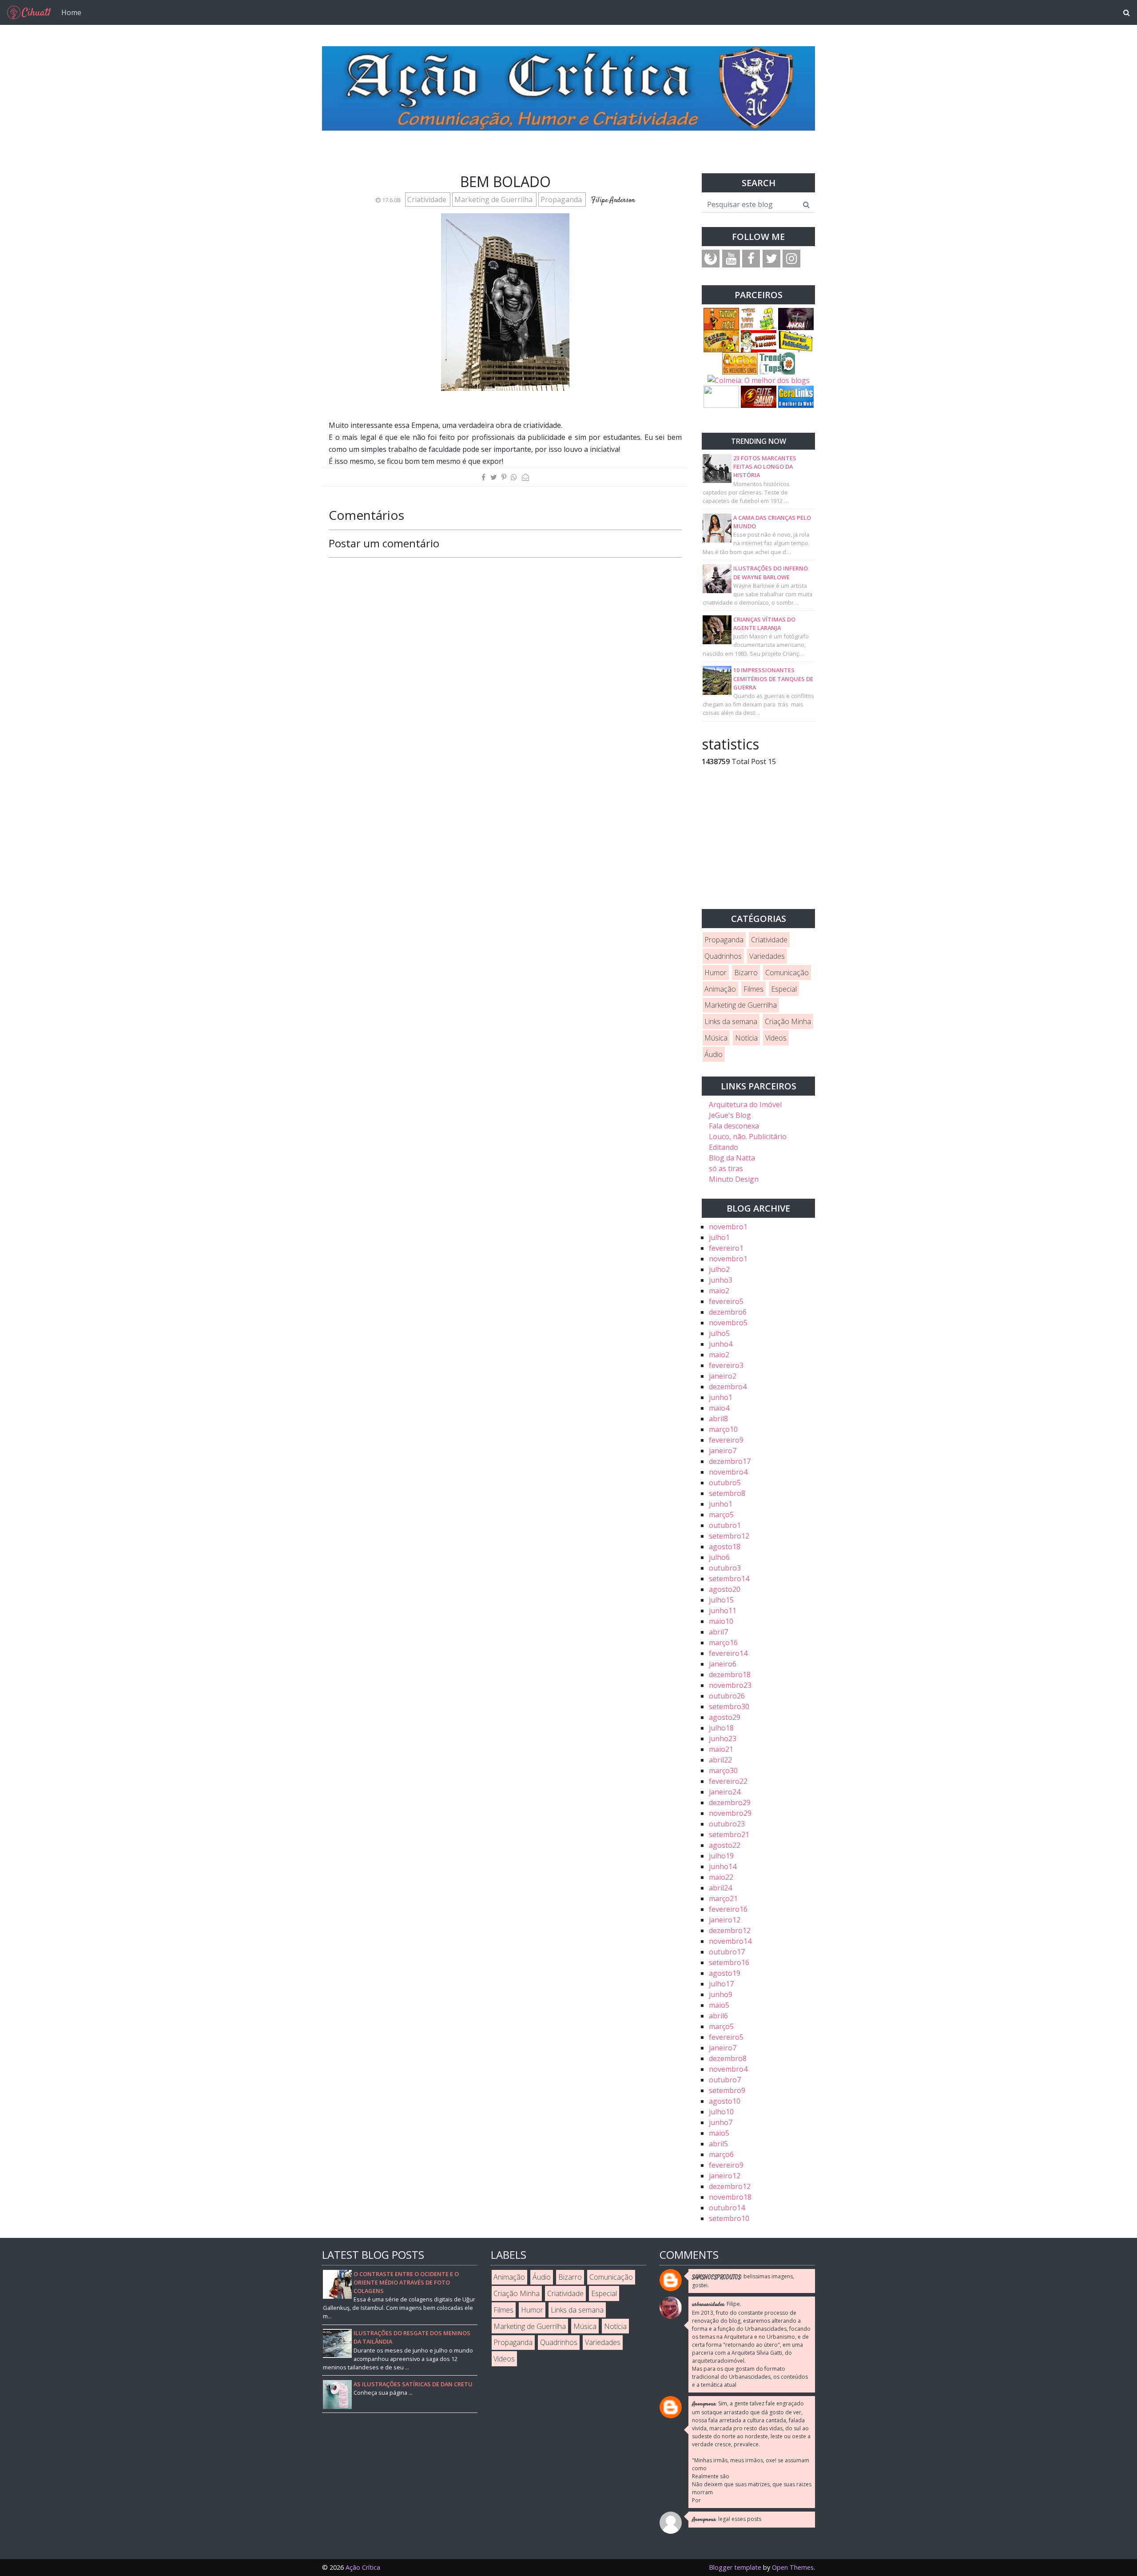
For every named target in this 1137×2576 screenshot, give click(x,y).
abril (718, 1419)
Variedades (767, 956)
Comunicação (787, 973)
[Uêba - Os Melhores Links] (740, 363)
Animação (720, 989)
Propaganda (562, 199)
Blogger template (735, 2567)
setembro (727, 1493)
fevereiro (726, 1248)
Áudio (714, 1054)
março (723, 1429)
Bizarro (746, 973)
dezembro (728, 1312)
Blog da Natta (732, 1158)
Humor (716, 973)
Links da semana (731, 1021)
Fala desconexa (734, 1126)
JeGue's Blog (730, 1115)
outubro (725, 1483)
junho (721, 1280)
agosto (725, 1547)
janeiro (723, 1376)
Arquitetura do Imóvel (745, 1105)
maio (719, 1291)
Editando (724, 1147)
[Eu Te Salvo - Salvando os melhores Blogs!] (759, 396)
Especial (784, 989)
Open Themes (793, 2567)
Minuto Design (734, 1179)
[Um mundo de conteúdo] (721, 396)
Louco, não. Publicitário (748, 1136)
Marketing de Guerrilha (494, 199)
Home (71, 12)
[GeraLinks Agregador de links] (796, 396)
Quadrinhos (723, 956)
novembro (728, 1227)
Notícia (746, 1038)
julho (719, 1237)
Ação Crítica (363, 2567)
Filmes (753, 989)
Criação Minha (788, 1021)
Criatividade (428, 199)
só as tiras (726, 1168)
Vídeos (776, 1038)
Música (716, 1038)
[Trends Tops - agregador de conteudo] (777, 363)
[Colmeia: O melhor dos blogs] (759, 380)
